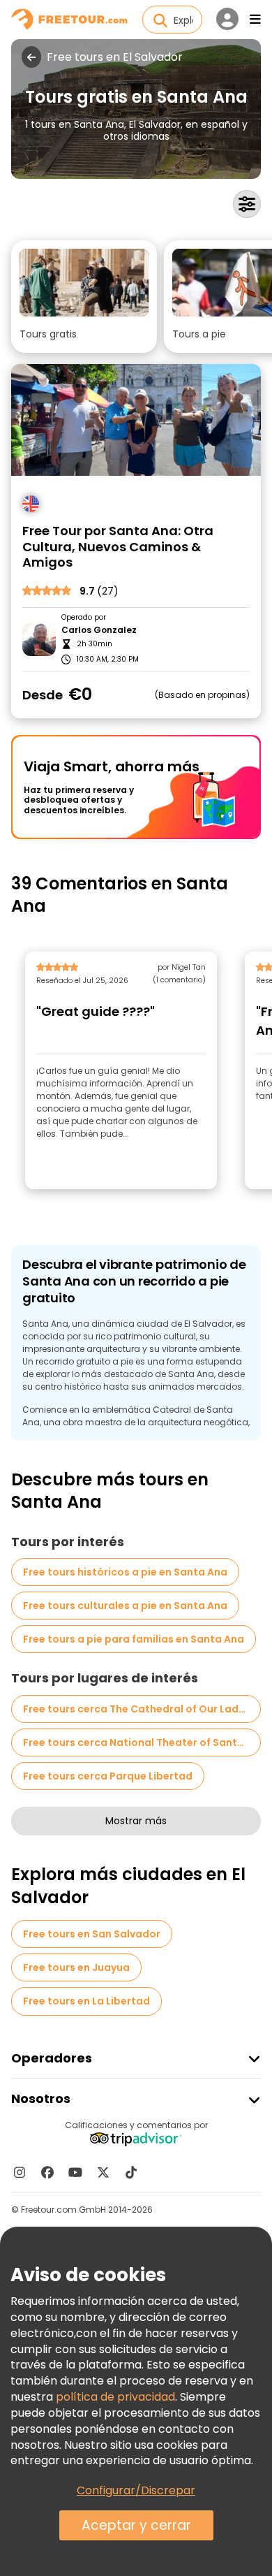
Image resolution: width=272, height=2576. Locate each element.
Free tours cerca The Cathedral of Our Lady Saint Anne (142, 1709)
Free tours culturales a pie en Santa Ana (125, 1606)
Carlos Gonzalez (99, 630)
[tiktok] (131, 2172)
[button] (84, 297)
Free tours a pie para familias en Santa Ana (134, 1639)
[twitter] (103, 2172)
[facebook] (47, 2172)
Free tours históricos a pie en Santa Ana (125, 1572)
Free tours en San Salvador (92, 1934)
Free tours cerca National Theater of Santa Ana (142, 1742)
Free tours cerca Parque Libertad (108, 1776)
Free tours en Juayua (76, 1967)
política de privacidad (115, 2397)
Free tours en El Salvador (115, 57)
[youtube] (75, 2172)
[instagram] (20, 2172)
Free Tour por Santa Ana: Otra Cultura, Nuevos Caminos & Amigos (118, 547)
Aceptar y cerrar (136, 2525)
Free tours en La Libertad (86, 2001)
